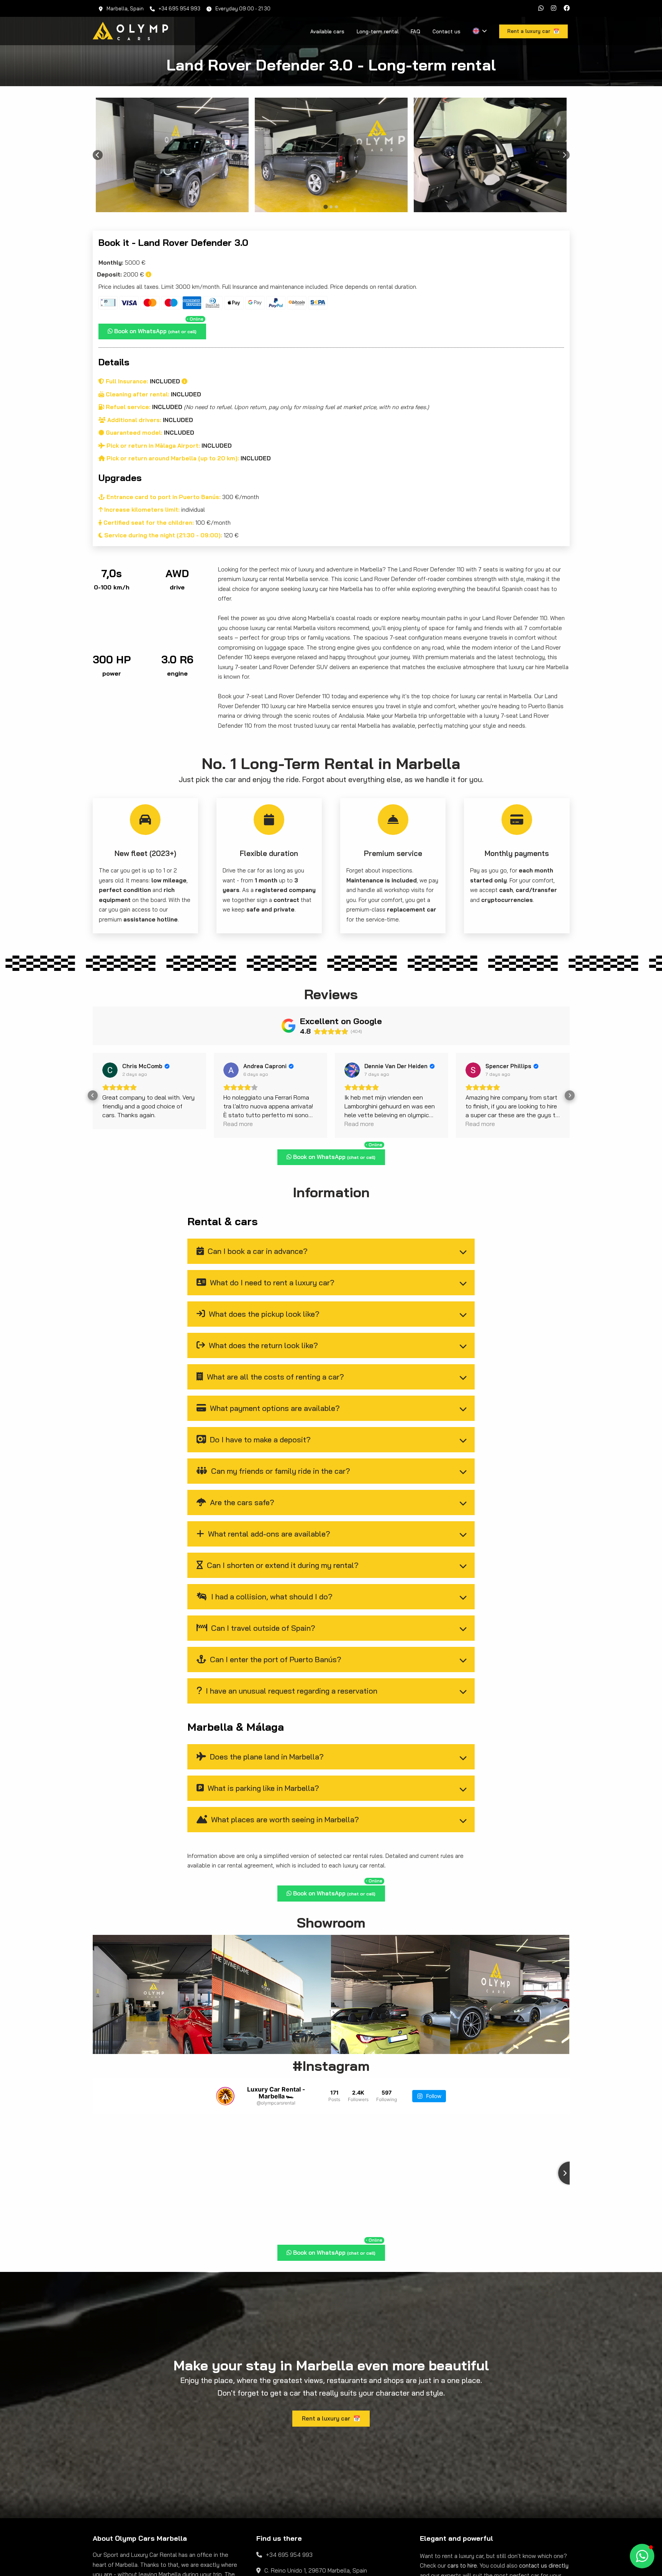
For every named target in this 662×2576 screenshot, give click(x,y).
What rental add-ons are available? (268, 1534)
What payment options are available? (274, 1408)
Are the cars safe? (241, 1502)
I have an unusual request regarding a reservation (291, 1691)
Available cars (327, 31)
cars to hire (462, 2565)
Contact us (447, 31)
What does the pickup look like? (263, 1314)
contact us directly (544, 2565)
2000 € (121, 274)
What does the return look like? (262, 1345)
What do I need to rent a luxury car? (271, 1282)
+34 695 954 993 (179, 8)
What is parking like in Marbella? (262, 1788)
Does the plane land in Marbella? (266, 1757)
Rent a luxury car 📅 (331, 2418)
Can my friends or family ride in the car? (280, 1471)
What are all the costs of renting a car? (274, 1377)
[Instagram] (554, 8)
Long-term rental (378, 31)
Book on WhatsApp (158, 329)
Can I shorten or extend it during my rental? (282, 1565)
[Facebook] (567, 8)
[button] (93, 1095)
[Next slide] (565, 155)
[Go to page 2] (331, 207)
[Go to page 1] (325, 207)
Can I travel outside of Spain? (262, 1628)
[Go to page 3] (336, 207)
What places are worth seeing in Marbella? (284, 1819)
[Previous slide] (98, 155)
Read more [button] (117, 1124)
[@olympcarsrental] (225, 2096)
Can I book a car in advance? (257, 1251)
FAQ (415, 31)
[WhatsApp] (541, 8)
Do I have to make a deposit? (259, 1439)
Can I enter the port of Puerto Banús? (275, 1659)
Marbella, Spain (125, 8)
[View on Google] (110, 1070)
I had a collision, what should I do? (271, 1596)
